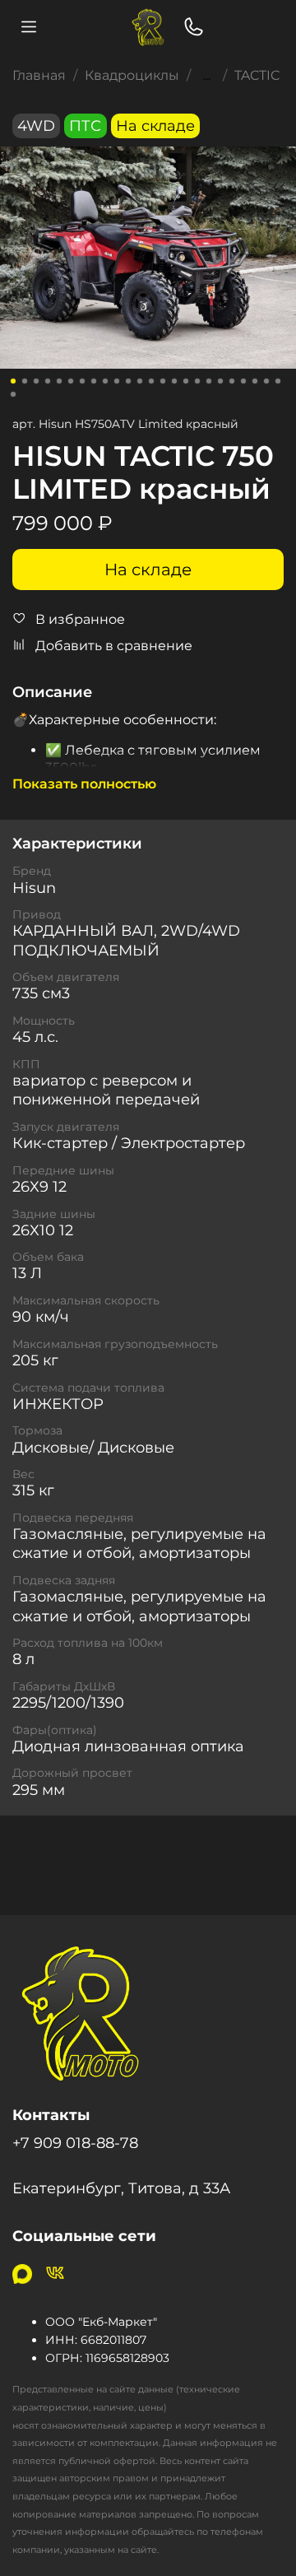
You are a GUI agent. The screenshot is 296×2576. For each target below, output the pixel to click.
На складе (148, 570)
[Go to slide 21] (243, 381)
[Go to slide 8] (94, 381)
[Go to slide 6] (71, 381)
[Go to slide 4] (48, 381)
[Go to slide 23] (266, 381)
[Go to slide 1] (13, 381)
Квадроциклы (132, 75)
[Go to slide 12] (140, 381)
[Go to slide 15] (174, 381)
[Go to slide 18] (209, 381)
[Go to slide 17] (197, 381)
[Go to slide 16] (186, 381)
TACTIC (257, 75)
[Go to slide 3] (36, 381)
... (207, 76)
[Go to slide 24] (278, 381)
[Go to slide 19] (220, 381)
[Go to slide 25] (13, 394)
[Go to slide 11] (128, 381)
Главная (39, 75)
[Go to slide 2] (25, 381)
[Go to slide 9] (105, 381)
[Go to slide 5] (59, 381)
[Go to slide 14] (163, 381)
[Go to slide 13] (151, 381)
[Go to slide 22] (255, 381)
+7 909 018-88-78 (75, 2143)
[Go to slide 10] (117, 381)
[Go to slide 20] (232, 381)
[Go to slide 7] (82, 381)
